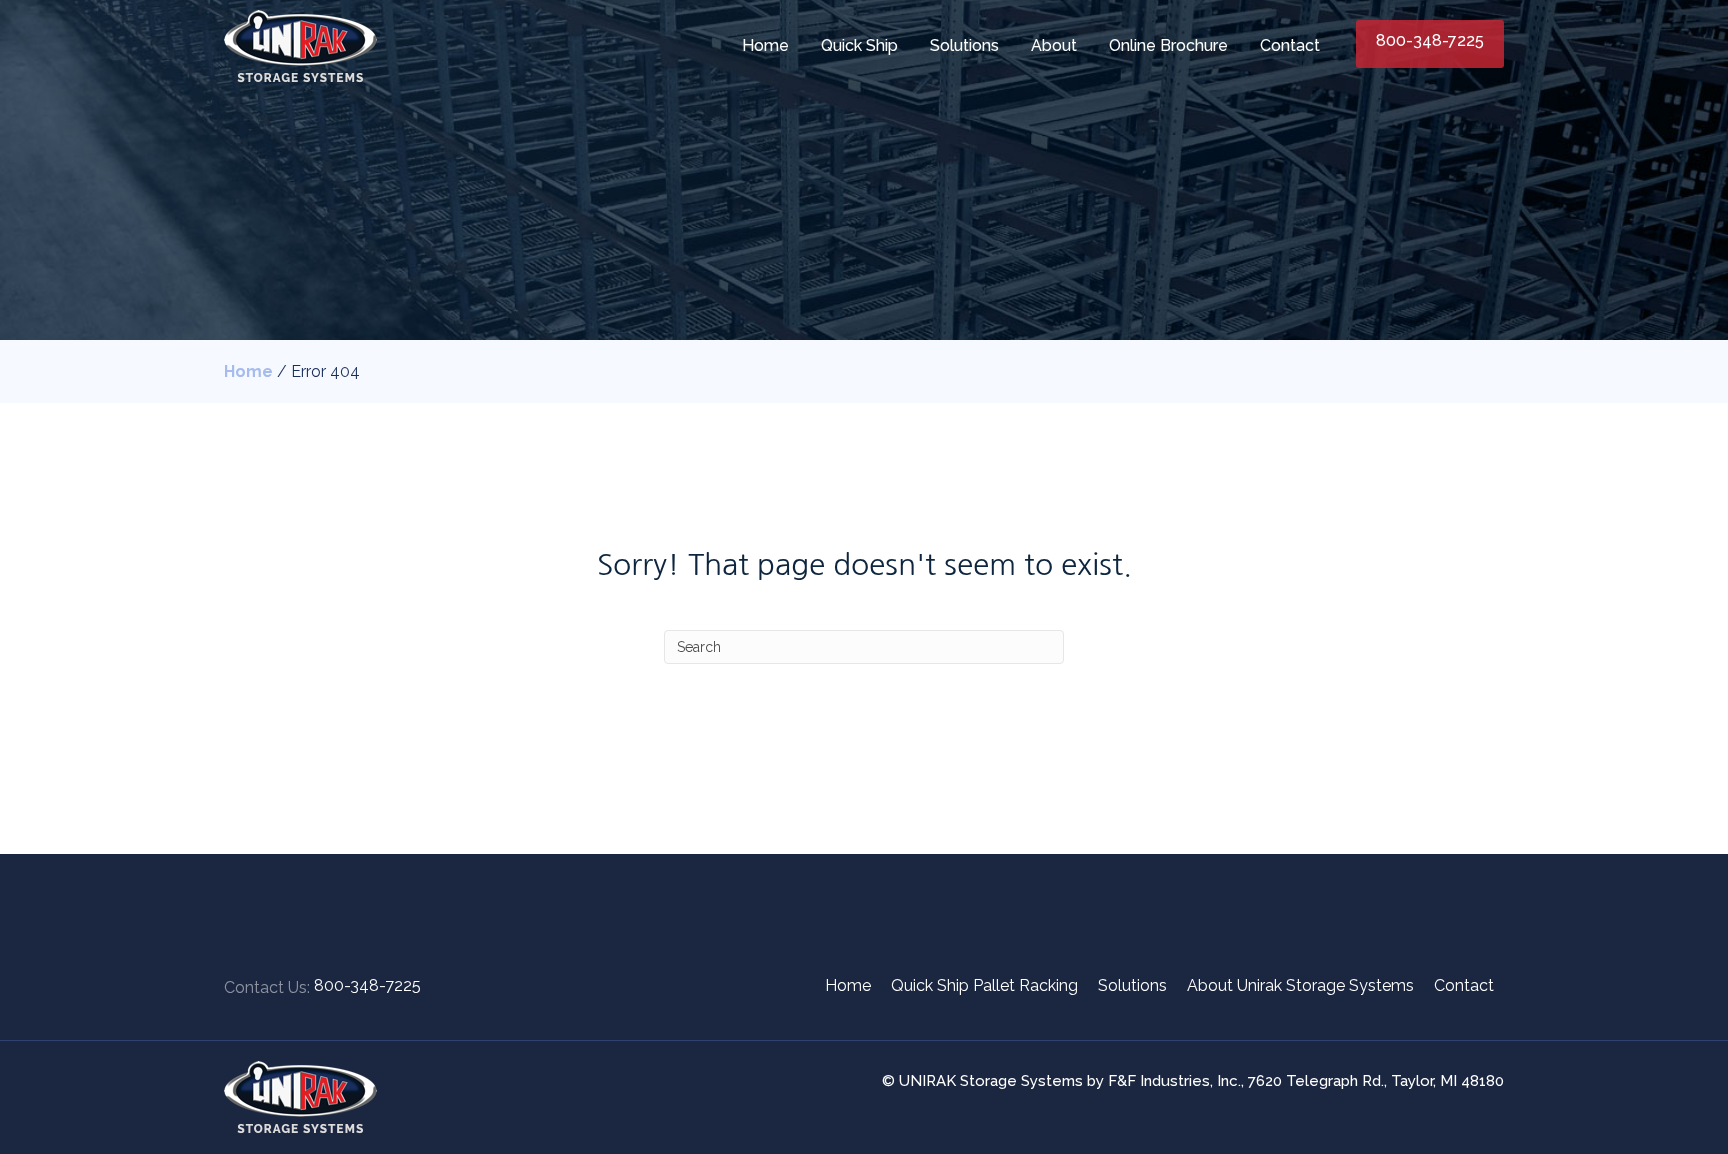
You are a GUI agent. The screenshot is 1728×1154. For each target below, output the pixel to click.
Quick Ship (859, 45)
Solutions (964, 45)
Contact (1290, 45)
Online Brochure (1168, 45)
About (1054, 45)
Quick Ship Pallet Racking (984, 985)
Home (765, 45)
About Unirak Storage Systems (1300, 985)
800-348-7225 (1430, 40)
